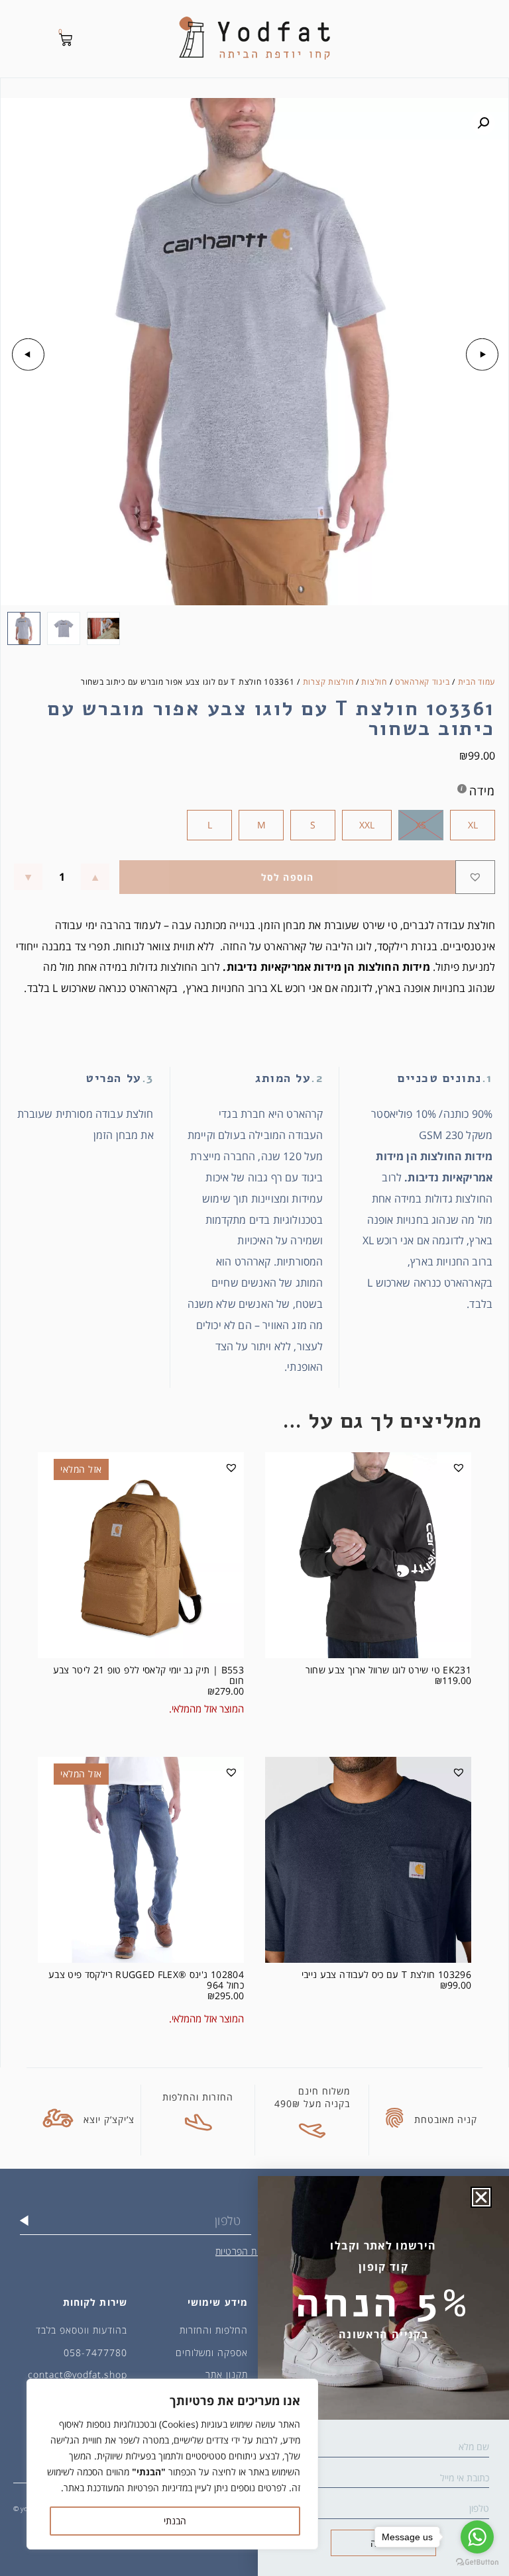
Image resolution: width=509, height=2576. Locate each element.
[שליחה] (24, 2220)
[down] (28, 877)
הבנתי (175, 2521)
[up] (95, 877)
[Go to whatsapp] (477, 2537)
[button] (483, 123)
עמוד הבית (477, 682)
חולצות (374, 682)
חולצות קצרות (328, 682)
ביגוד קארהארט (422, 682)
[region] (172, 2464)
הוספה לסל (288, 877)
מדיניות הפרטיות (247, 2251)
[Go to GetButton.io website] (477, 2562)
